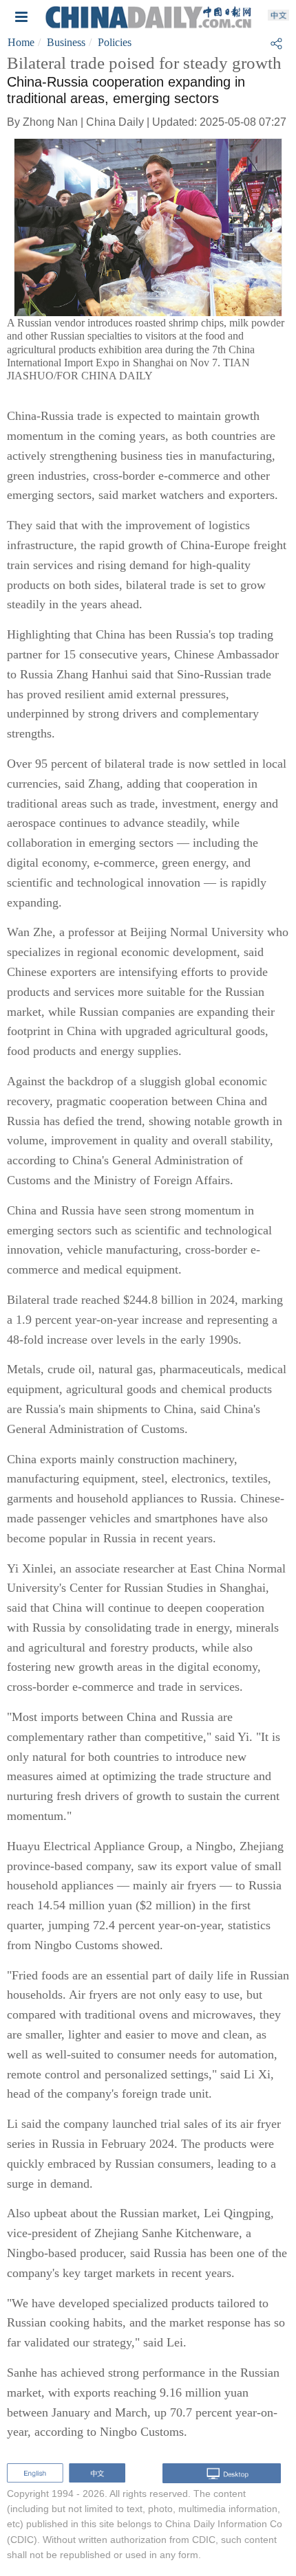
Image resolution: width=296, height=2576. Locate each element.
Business (66, 42)
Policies (115, 42)
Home (21, 42)
